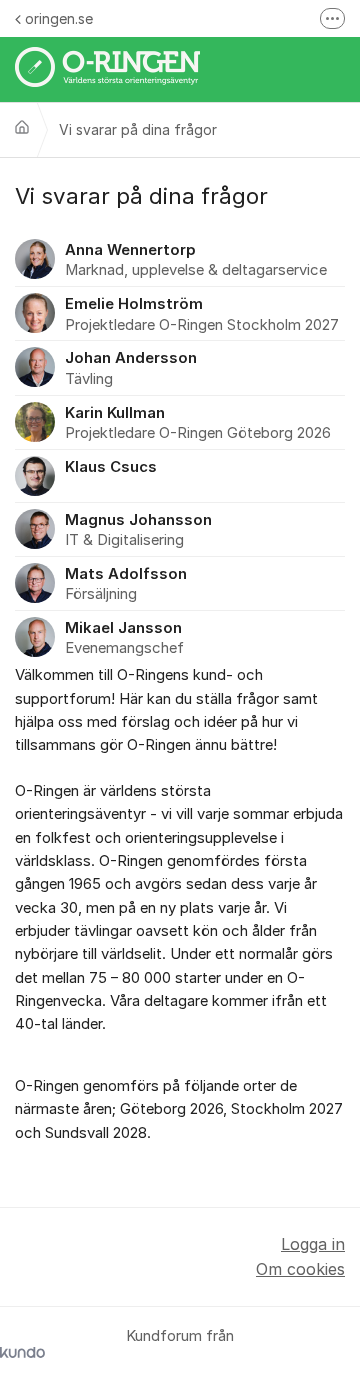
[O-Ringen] (22, 127)
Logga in (313, 1244)
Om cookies (300, 1269)
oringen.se (59, 18)
